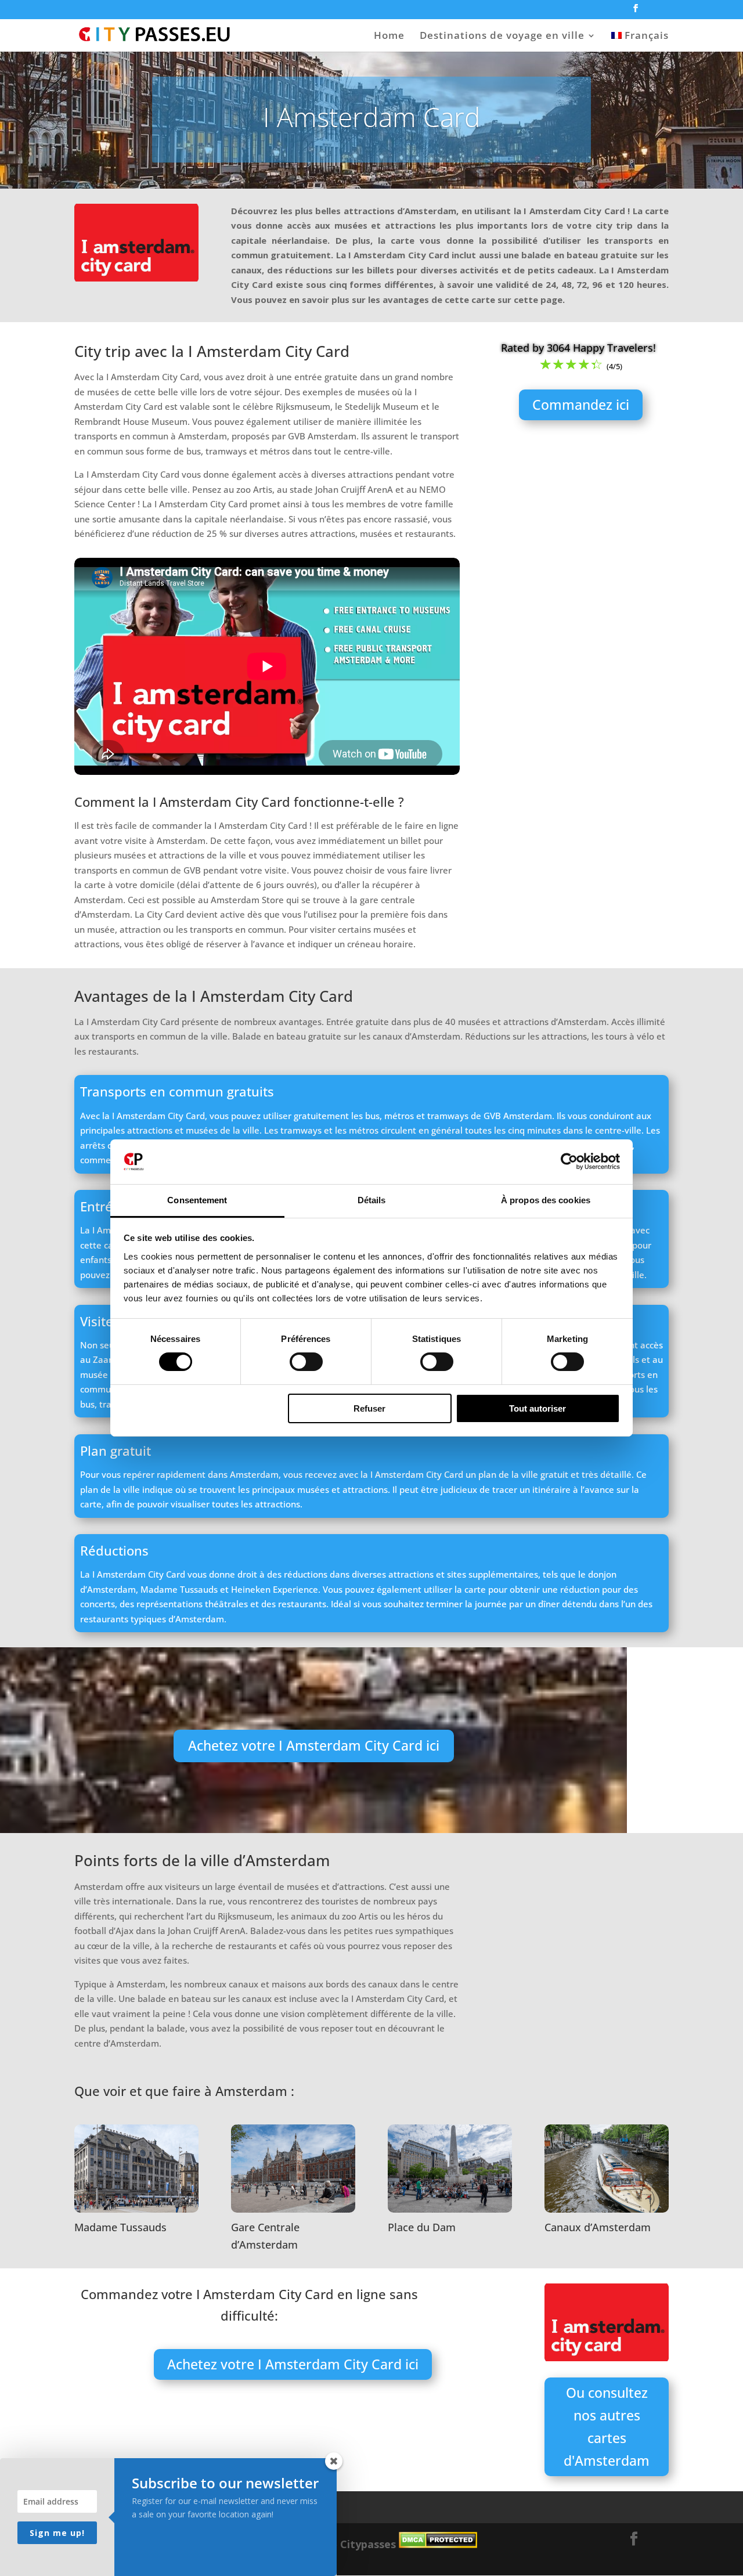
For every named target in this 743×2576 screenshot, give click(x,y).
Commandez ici (581, 405)
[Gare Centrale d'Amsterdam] (293, 2209)
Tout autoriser (538, 1408)
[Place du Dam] (450, 2209)
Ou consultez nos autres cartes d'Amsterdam (607, 2427)
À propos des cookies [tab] (546, 1200)
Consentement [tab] (197, 1200)
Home (389, 37)
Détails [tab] (372, 1200)
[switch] (306, 1362)
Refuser (369, 1408)
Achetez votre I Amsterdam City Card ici (314, 1745)
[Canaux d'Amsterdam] (607, 2209)
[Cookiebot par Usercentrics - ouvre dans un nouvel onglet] (569, 1161)
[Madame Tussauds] (136, 2209)
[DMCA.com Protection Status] (438, 2544)
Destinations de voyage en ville (502, 37)
